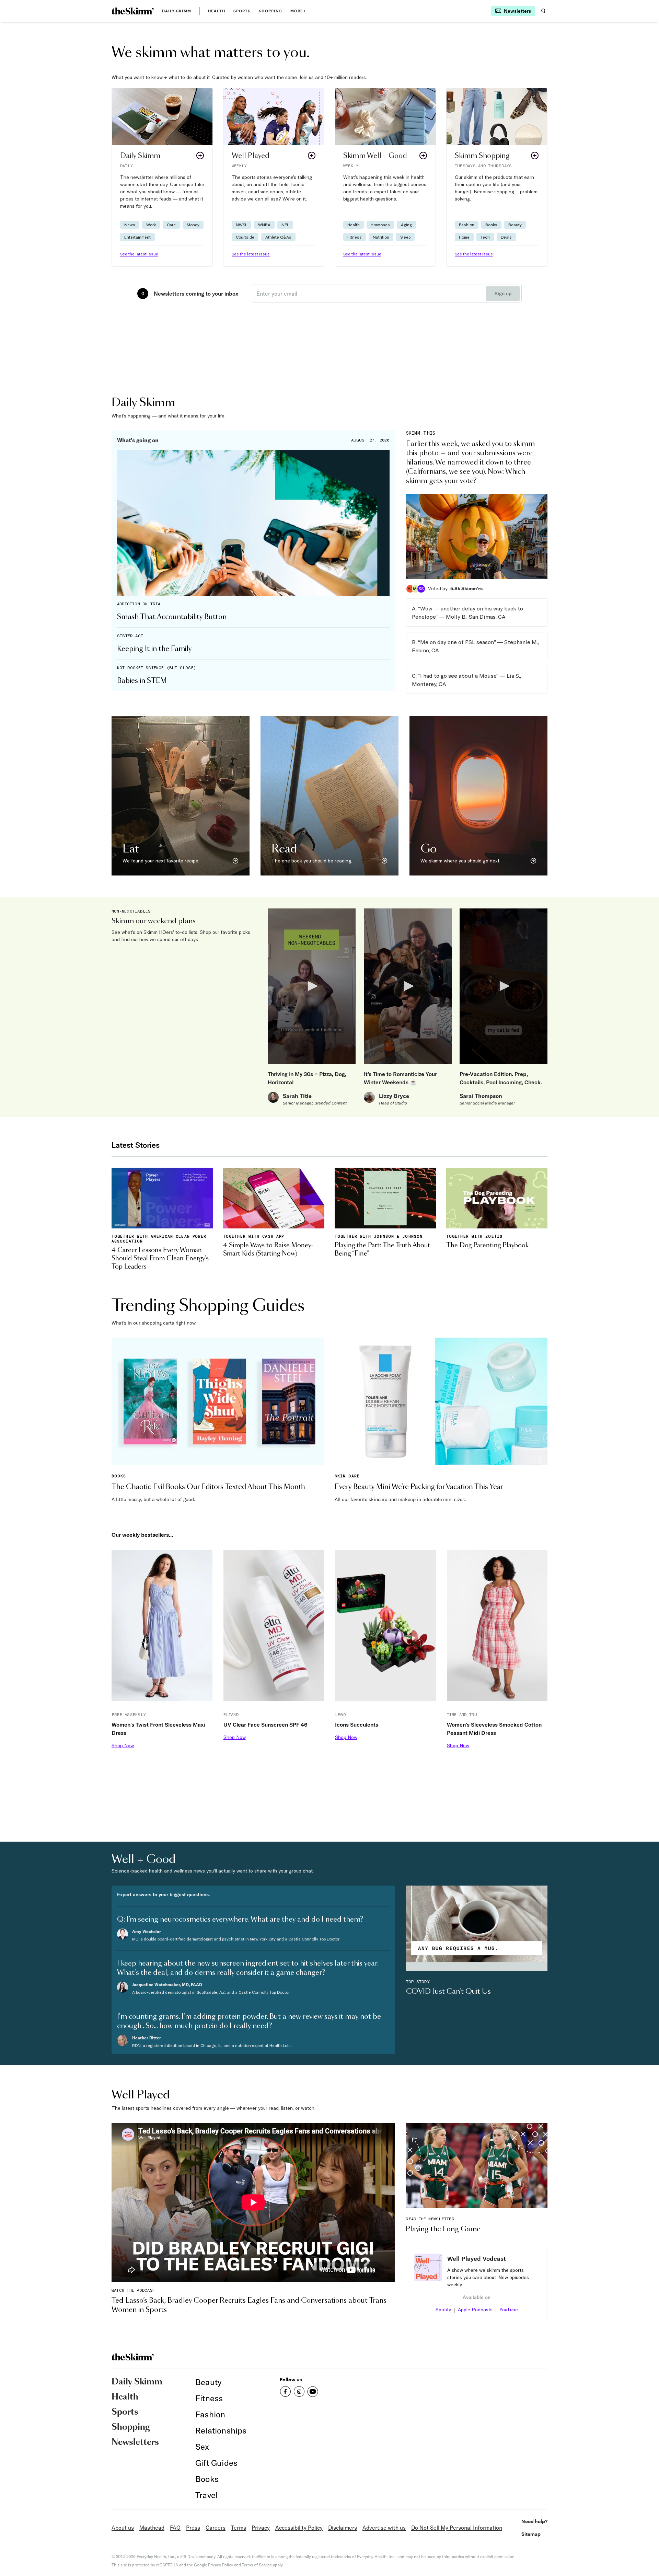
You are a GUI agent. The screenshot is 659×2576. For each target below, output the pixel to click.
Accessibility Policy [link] (299, 2528)
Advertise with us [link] (384, 2528)
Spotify (443, 2310)
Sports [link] (242, 11)
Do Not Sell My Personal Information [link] (457, 2528)
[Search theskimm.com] (543, 11)
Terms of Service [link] (257, 2565)
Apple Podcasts (475, 2310)
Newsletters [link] (135, 2442)
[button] (162, 177)
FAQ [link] (175, 2528)
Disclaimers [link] (343, 2528)
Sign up (503, 294)
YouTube (509, 2310)
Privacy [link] (261, 2528)
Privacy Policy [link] (221, 2565)
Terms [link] (239, 2528)
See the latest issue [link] (139, 254)
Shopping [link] (270, 11)
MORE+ (298, 11)
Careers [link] (216, 2528)
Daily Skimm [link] (177, 11)
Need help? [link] (534, 2521)
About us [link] (123, 2528)
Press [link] (193, 2528)
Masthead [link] (152, 2528)
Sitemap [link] (531, 2534)
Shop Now (123, 1745)
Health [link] (217, 11)
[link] (133, 11)
